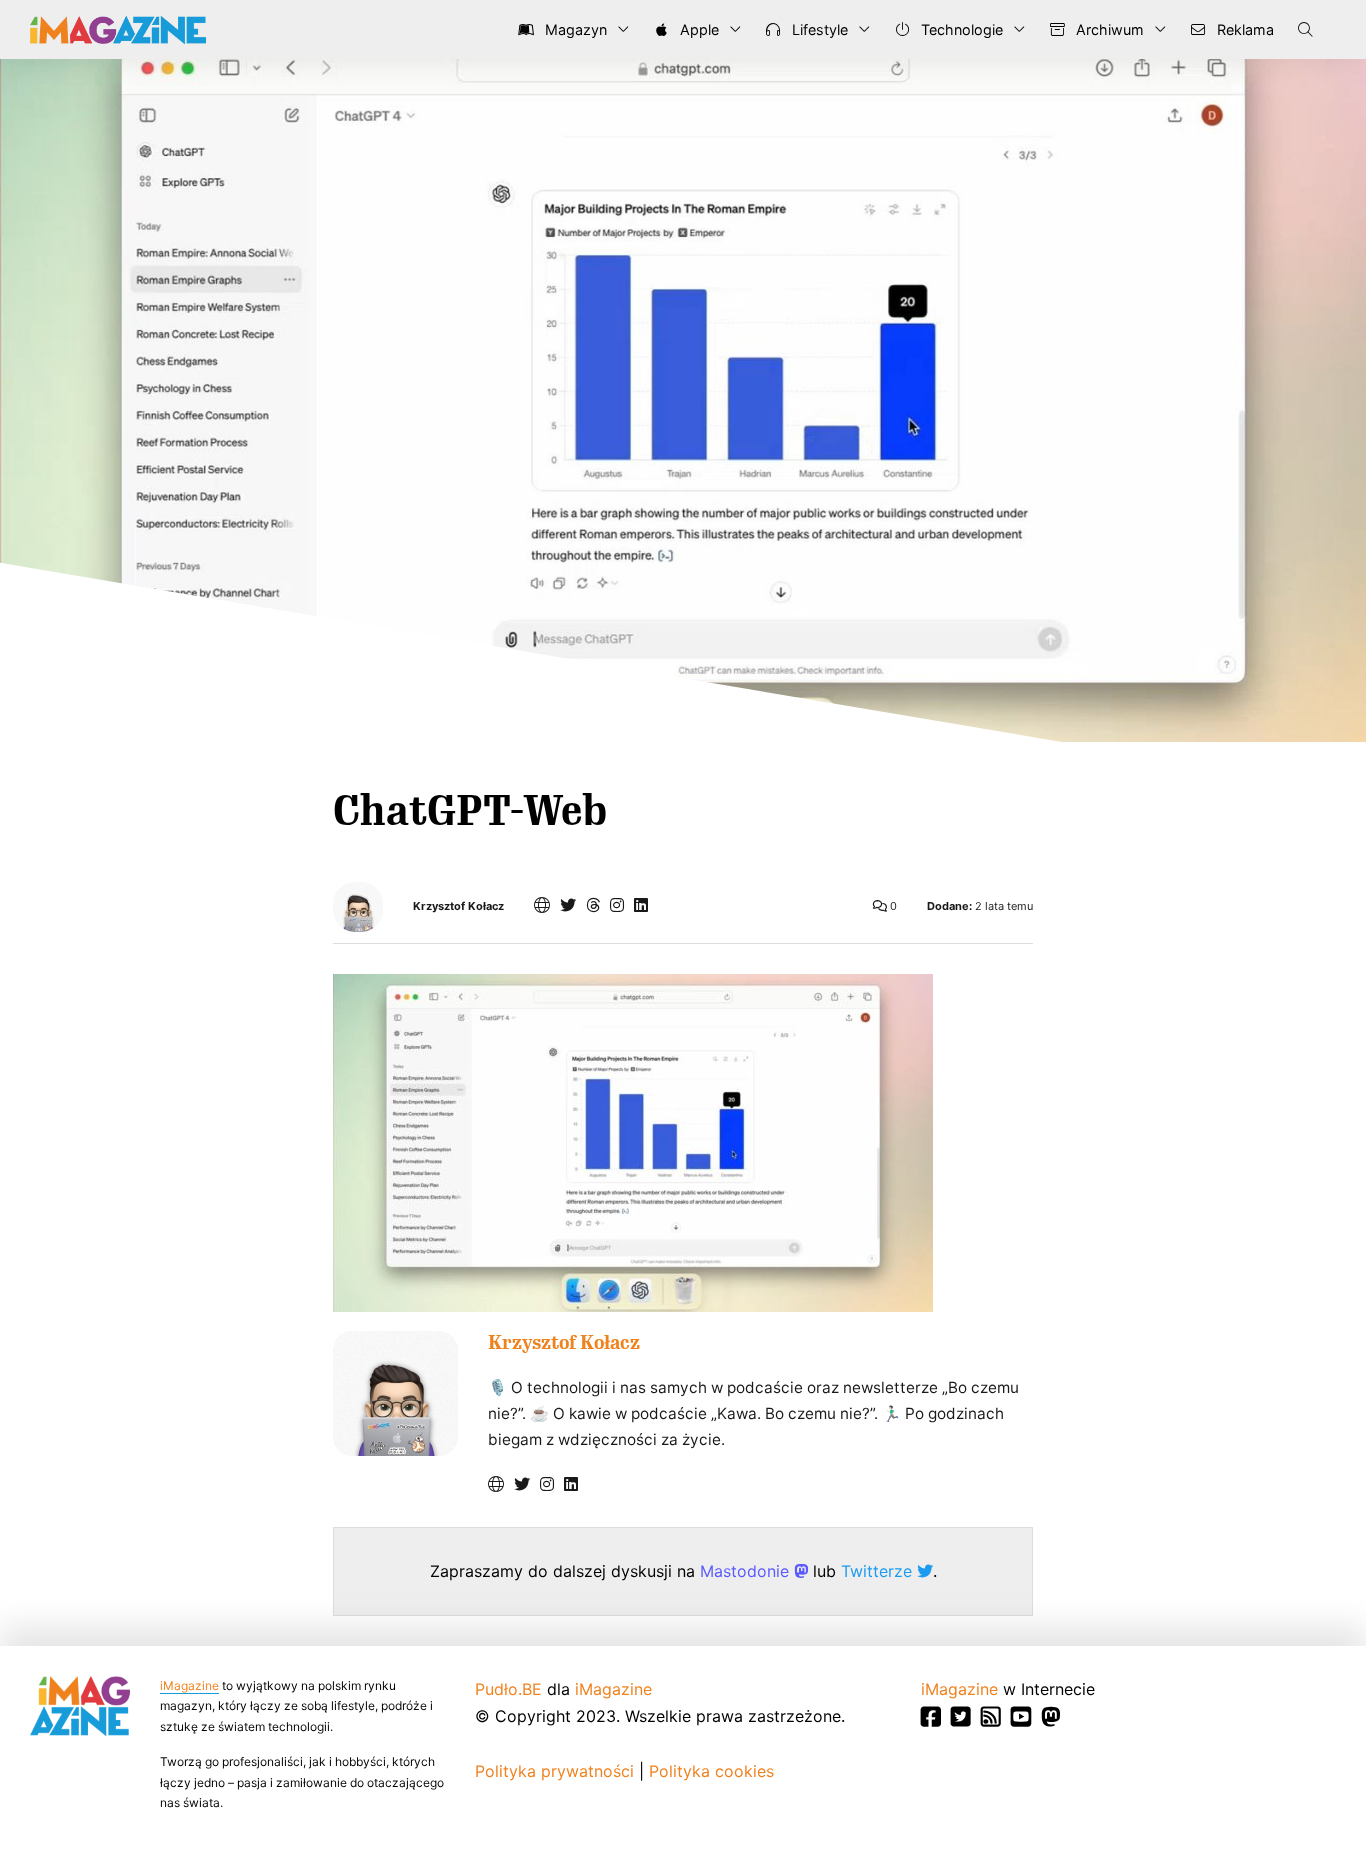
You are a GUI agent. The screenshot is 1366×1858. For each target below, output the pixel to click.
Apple (697, 29)
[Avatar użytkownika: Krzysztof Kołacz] (395, 1393)
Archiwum (1108, 29)
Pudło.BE (508, 1689)
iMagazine (189, 1685)
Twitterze (879, 1571)
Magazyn (574, 29)
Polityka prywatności (554, 1771)
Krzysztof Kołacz (458, 906)
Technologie (960, 29)
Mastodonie (747, 1571)
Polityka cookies (711, 1771)
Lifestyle (818, 29)
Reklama (1243, 29)
